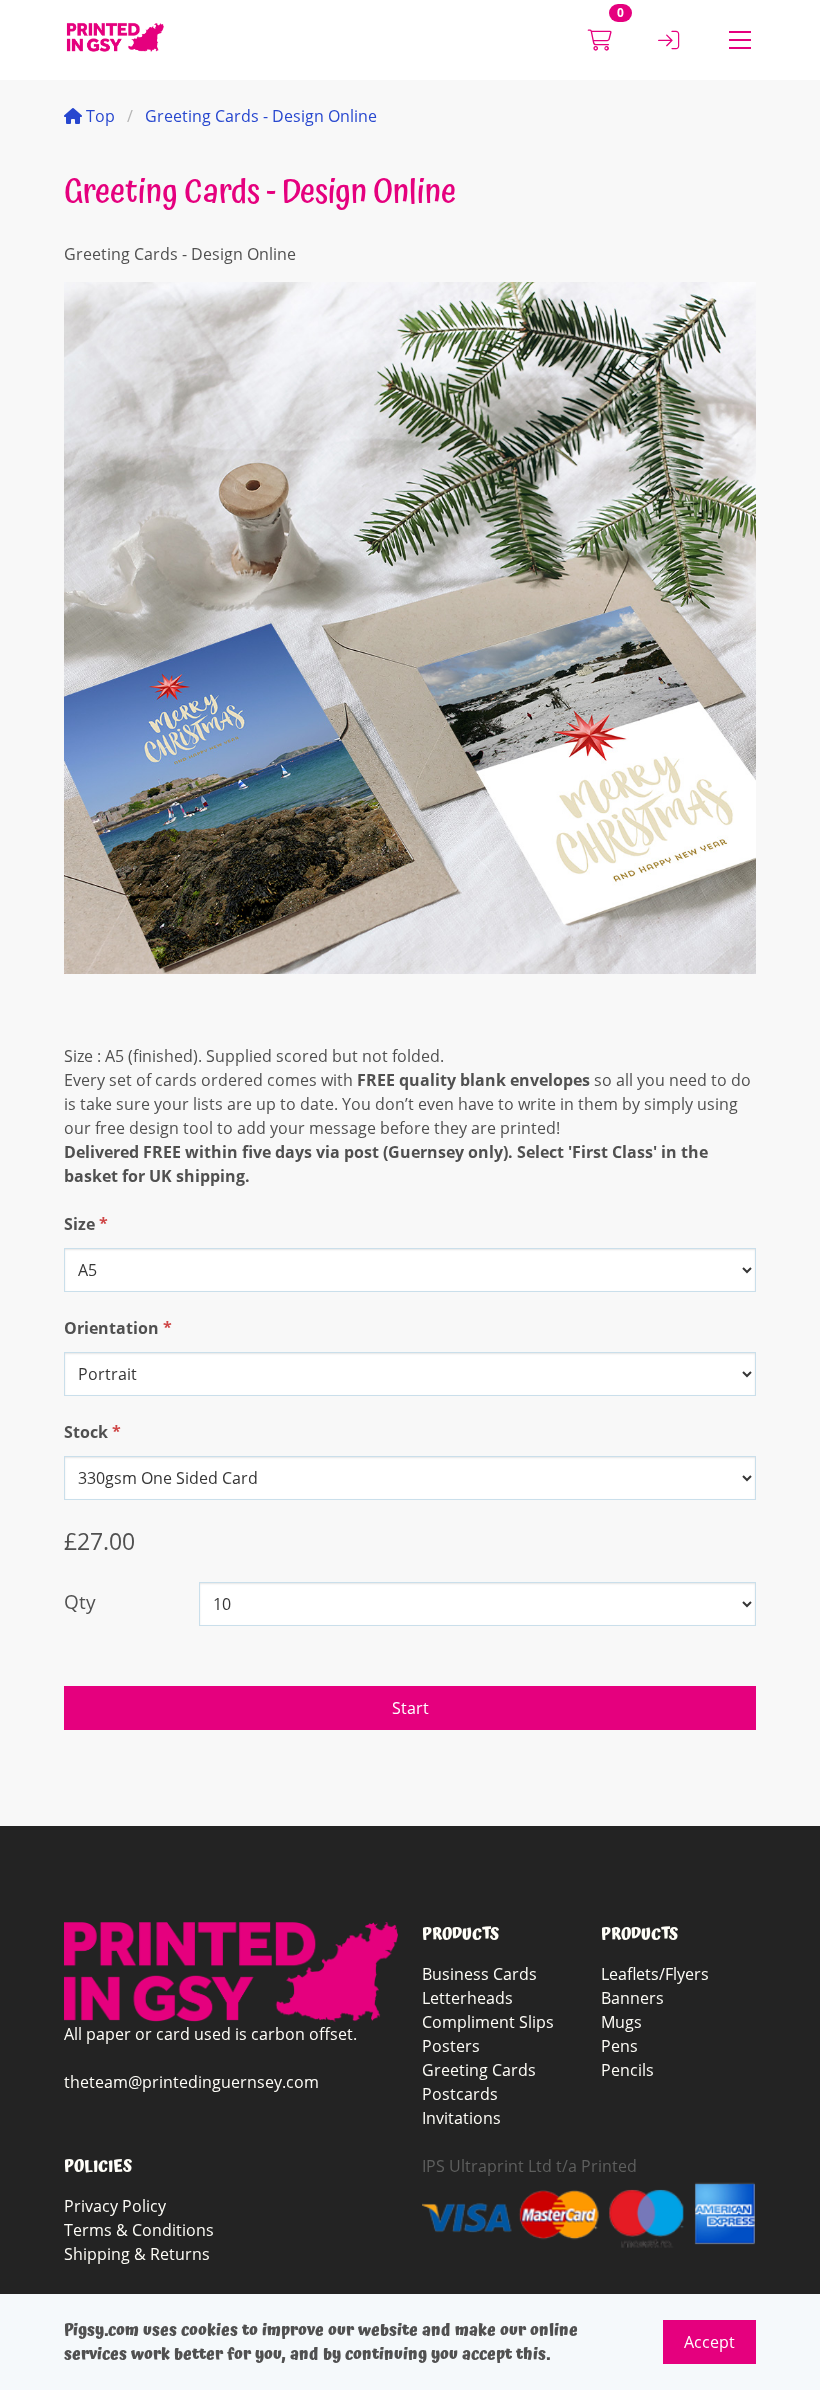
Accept (709, 2342)
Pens (619, 2046)
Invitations (461, 2118)
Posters (451, 2046)
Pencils (627, 2070)
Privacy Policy (115, 2206)
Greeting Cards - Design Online (261, 116)
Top (98, 116)
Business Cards (479, 1974)
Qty (80, 1601)
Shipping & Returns (137, 2254)
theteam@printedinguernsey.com (191, 2082)
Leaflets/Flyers (655, 1974)
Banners (632, 1998)
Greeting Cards (479, 2070)
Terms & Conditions (139, 2230)
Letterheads (467, 1998)
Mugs (621, 2022)
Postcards (460, 2094)
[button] (740, 40)
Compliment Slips (488, 2022)
